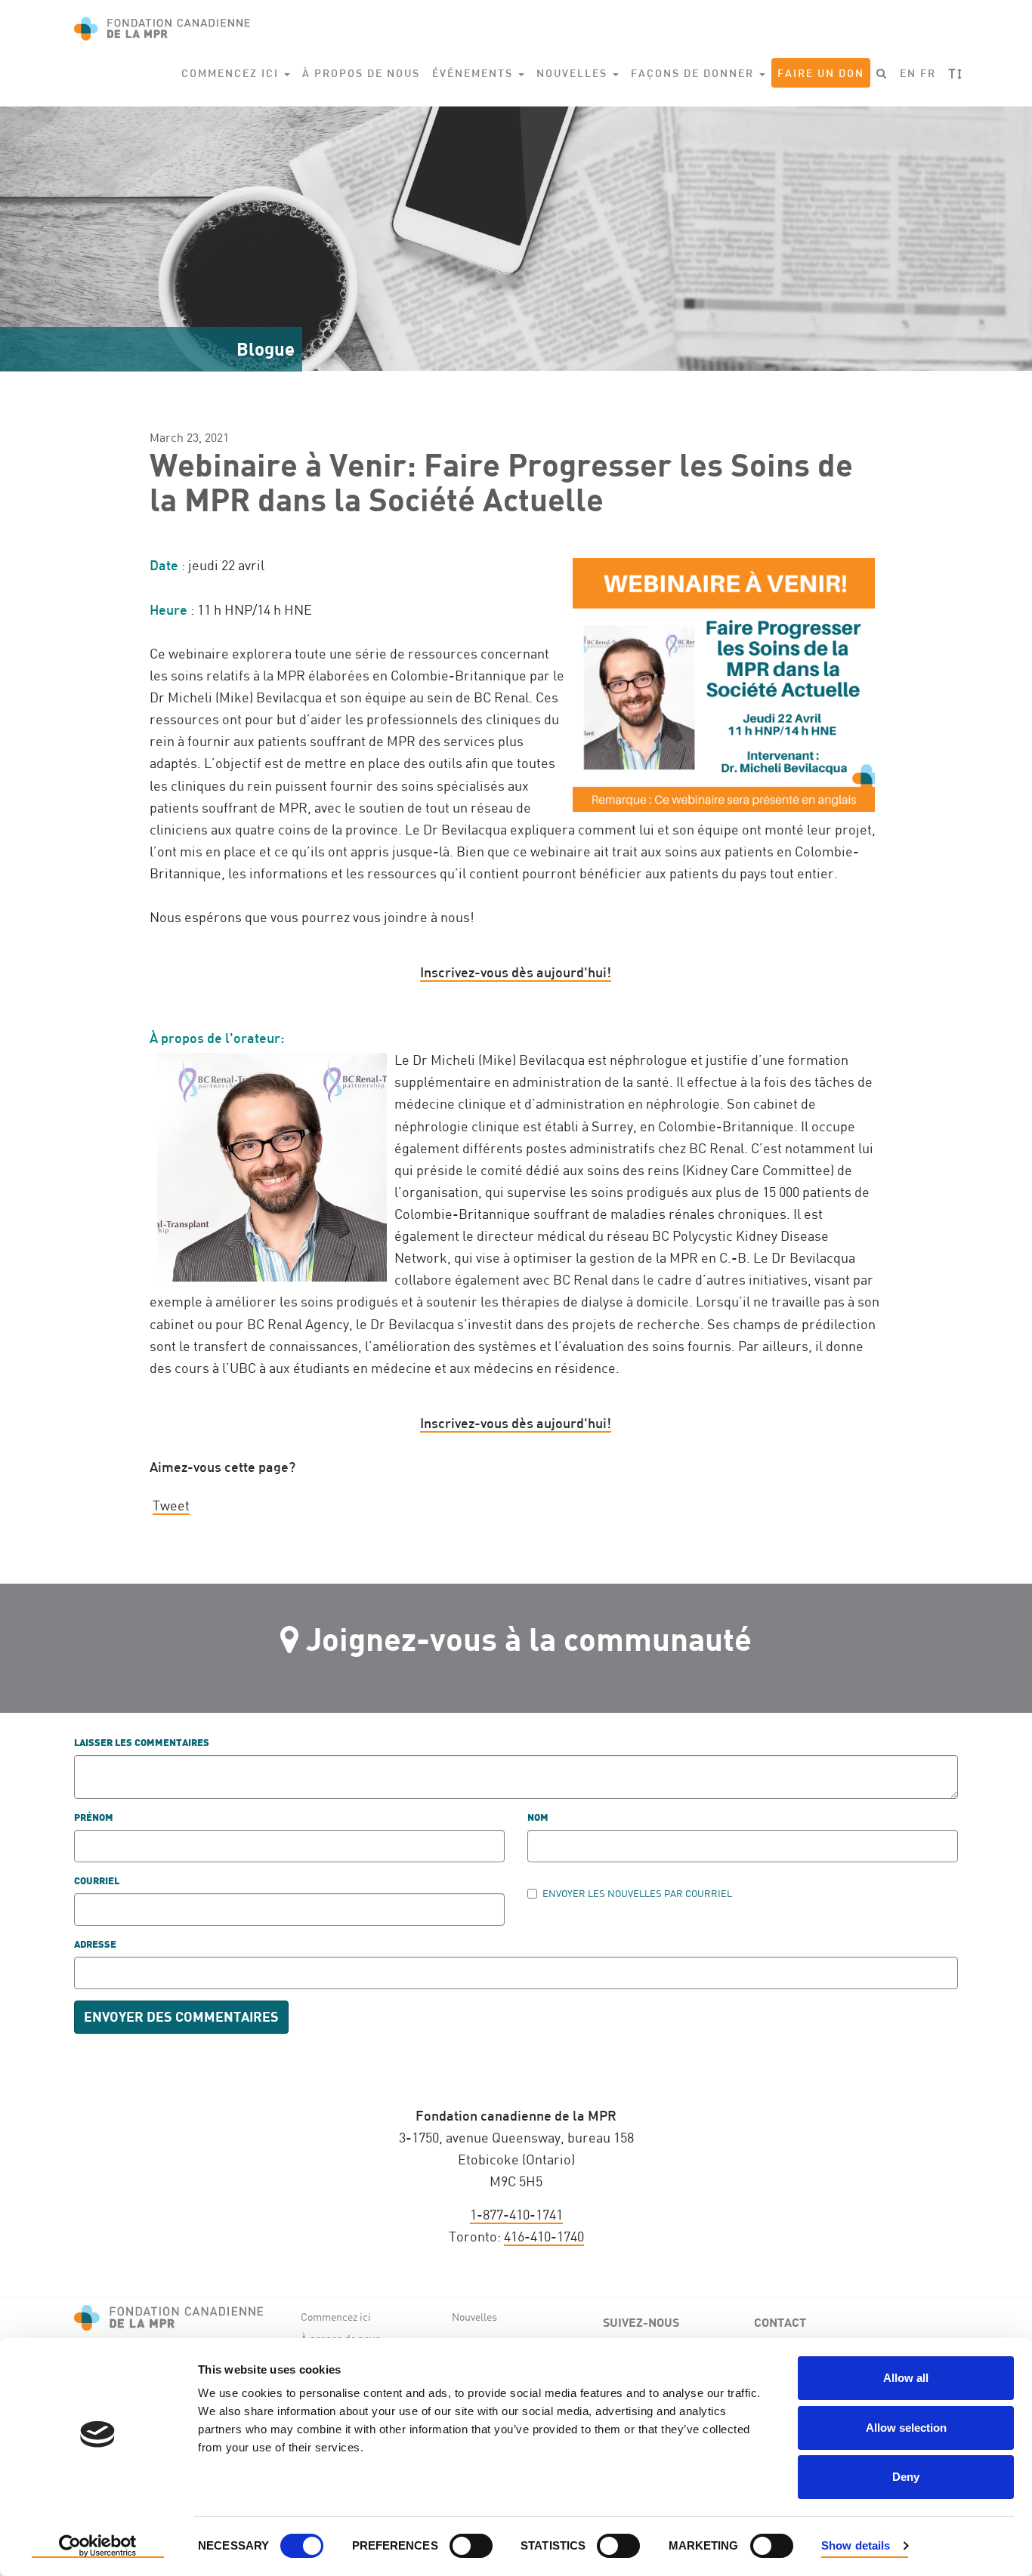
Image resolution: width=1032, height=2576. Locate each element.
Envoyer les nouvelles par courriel (637, 1893)
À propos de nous (361, 73)
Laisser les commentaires (142, 1743)
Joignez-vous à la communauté (529, 1638)
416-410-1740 (544, 2236)
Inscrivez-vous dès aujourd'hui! (516, 972)
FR (928, 73)
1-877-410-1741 (516, 2214)
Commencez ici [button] (232, 73)
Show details (856, 2545)
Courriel (97, 1882)
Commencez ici (336, 2317)
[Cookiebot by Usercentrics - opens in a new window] (98, 2547)
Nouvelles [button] (574, 73)
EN (908, 73)
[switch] (471, 2546)
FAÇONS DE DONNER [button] (694, 73)
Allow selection (906, 2428)
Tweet (171, 1505)
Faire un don (821, 73)
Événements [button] (474, 73)
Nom (538, 1818)
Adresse (95, 1945)
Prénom (94, 1818)
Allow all (906, 2378)
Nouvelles (474, 2317)
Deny (906, 2477)
